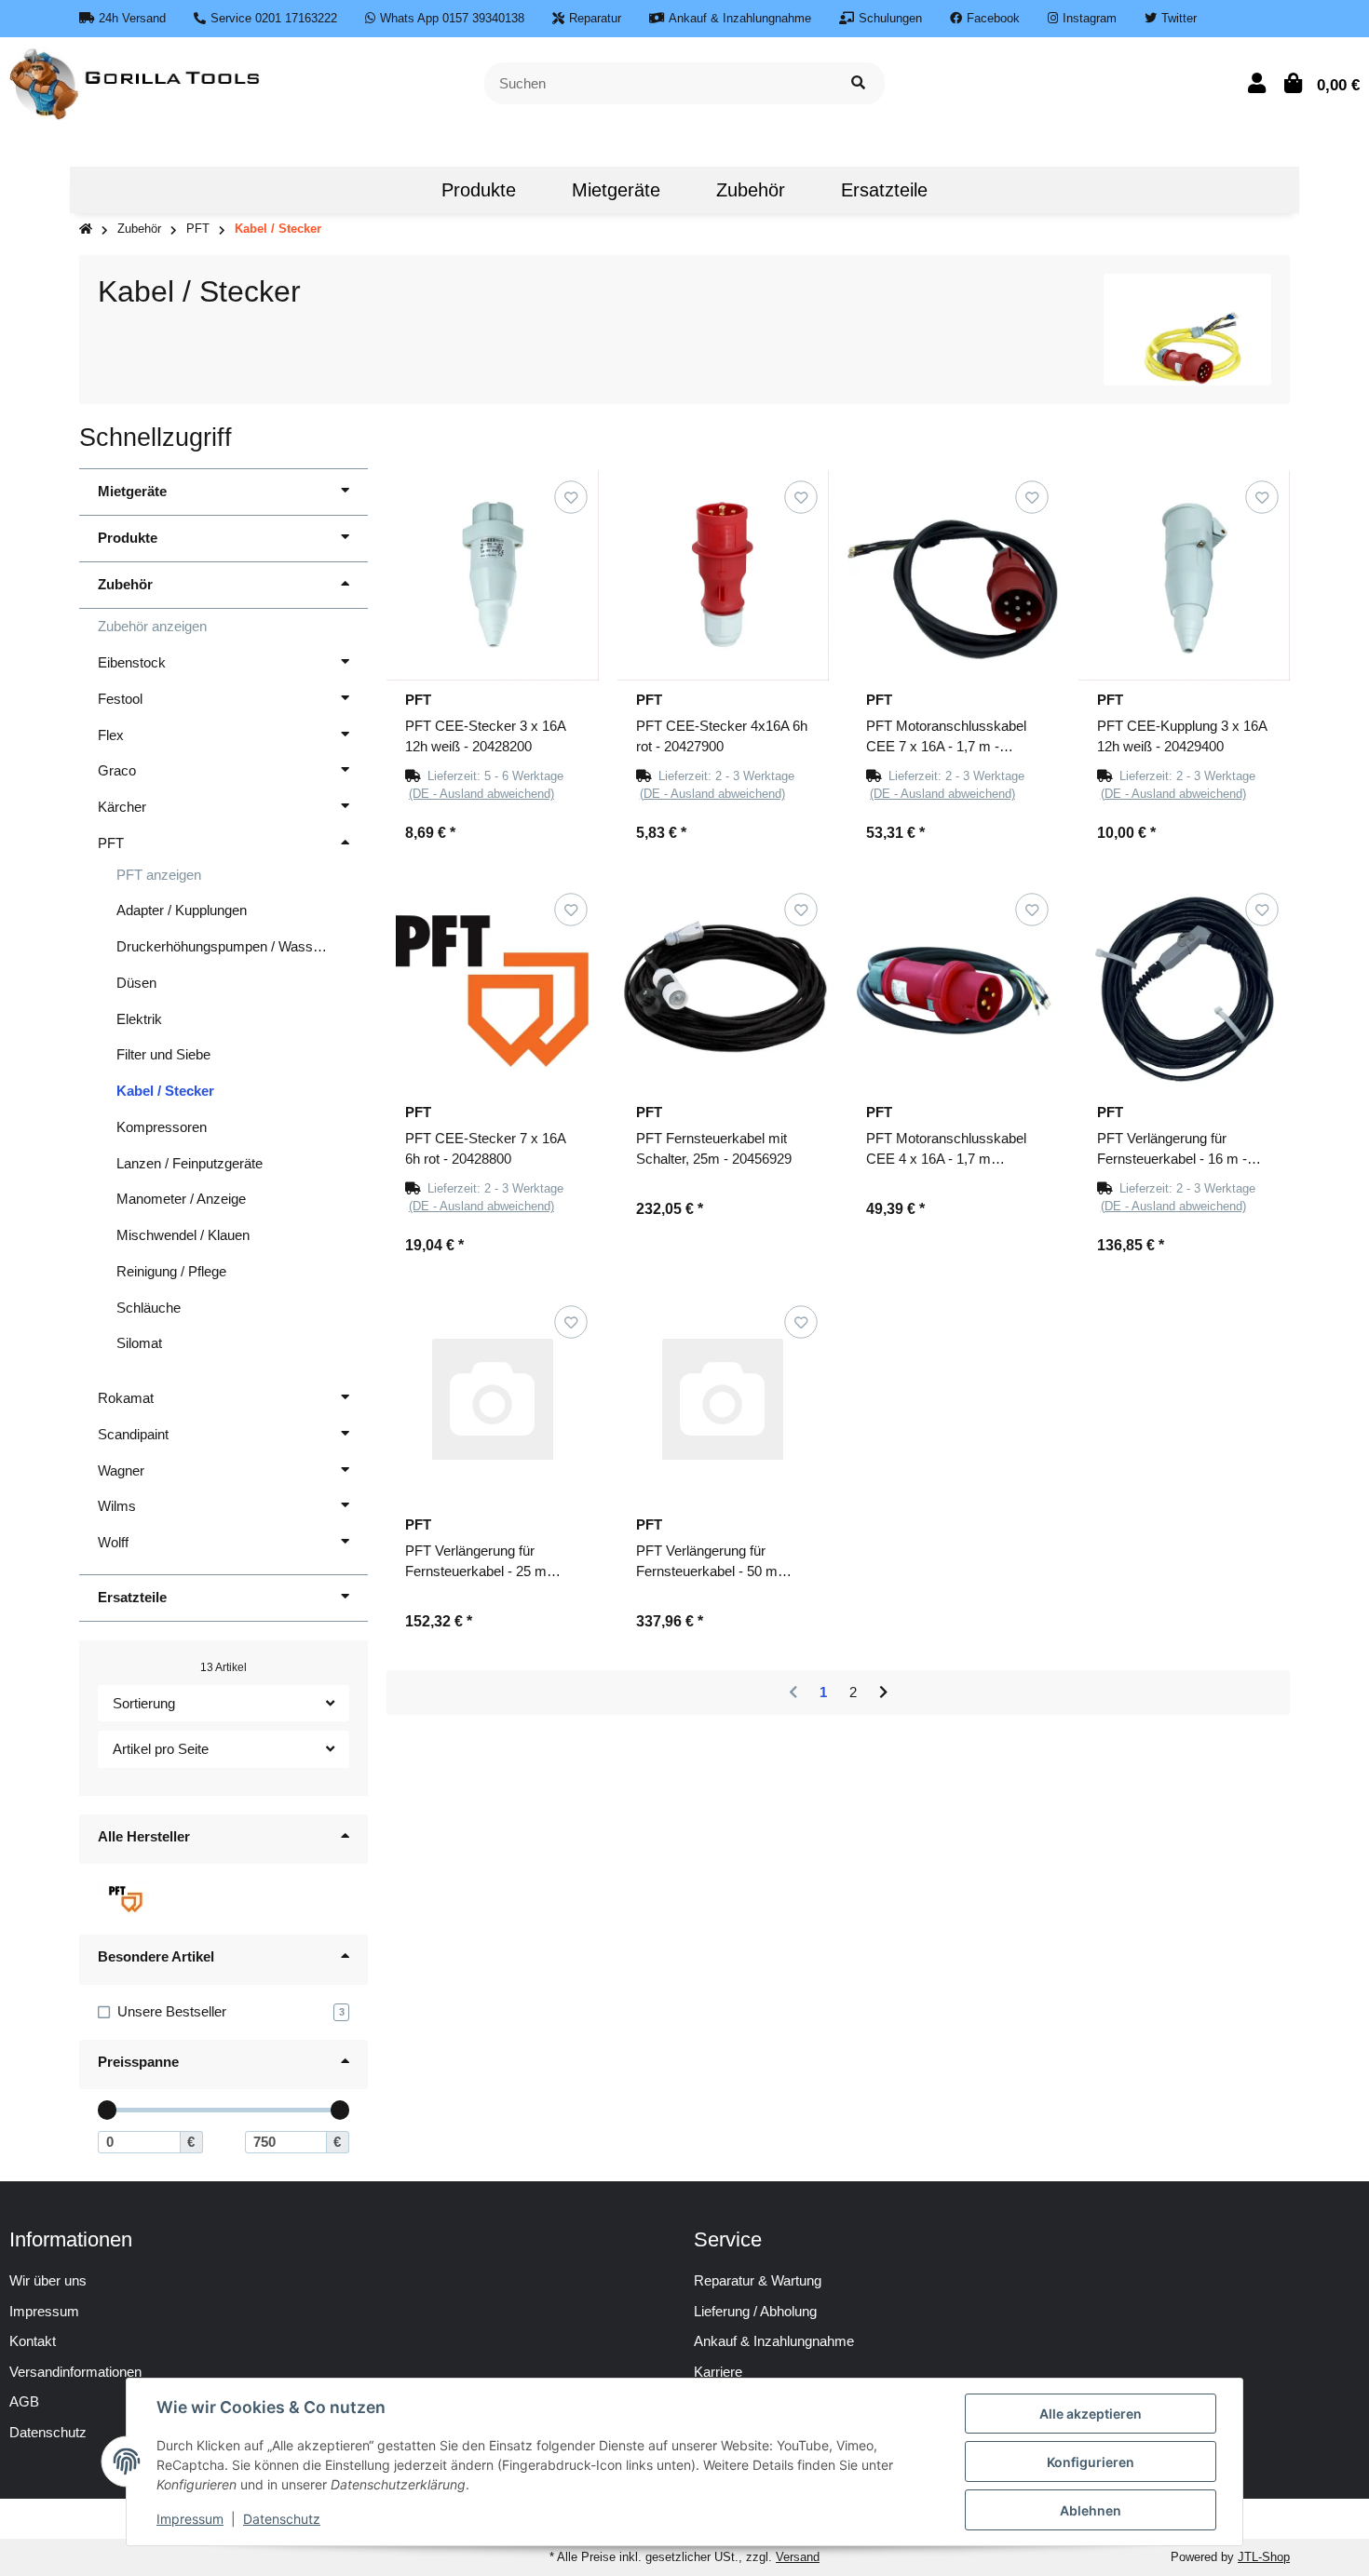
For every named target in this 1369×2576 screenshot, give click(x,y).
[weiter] (883, 1693)
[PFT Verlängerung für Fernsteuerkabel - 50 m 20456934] (724, 1400)
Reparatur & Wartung (758, 2280)
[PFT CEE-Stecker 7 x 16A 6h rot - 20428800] (493, 988)
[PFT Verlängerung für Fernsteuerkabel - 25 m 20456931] (493, 1400)
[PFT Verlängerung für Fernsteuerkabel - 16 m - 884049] (1185, 988)
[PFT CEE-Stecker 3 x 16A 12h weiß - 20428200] (493, 575)
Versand (798, 2557)
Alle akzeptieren (1091, 2414)
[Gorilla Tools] (136, 81)
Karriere (718, 2372)
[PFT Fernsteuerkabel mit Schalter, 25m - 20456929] (724, 988)
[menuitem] (386, 190)
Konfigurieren (1091, 2462)
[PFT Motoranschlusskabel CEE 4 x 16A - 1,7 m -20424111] (954, 988)
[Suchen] (858, 83)
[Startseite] (86, 229)
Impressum (44, 2311)
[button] (1257, 83)
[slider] (108, 2110)
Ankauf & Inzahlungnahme (774, 2341)
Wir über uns (48, 2280)
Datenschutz (282, 2519)
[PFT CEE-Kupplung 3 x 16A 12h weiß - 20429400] (1185, 575)
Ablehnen (1091, 2510)
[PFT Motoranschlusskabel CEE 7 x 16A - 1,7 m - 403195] (954, 575)
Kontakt (33, 2341)
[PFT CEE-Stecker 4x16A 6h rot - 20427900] (724, 575)
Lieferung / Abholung (755, 2311)
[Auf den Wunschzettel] (570, 497)
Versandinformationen (75, 2372)
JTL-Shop (1264, 2557)
